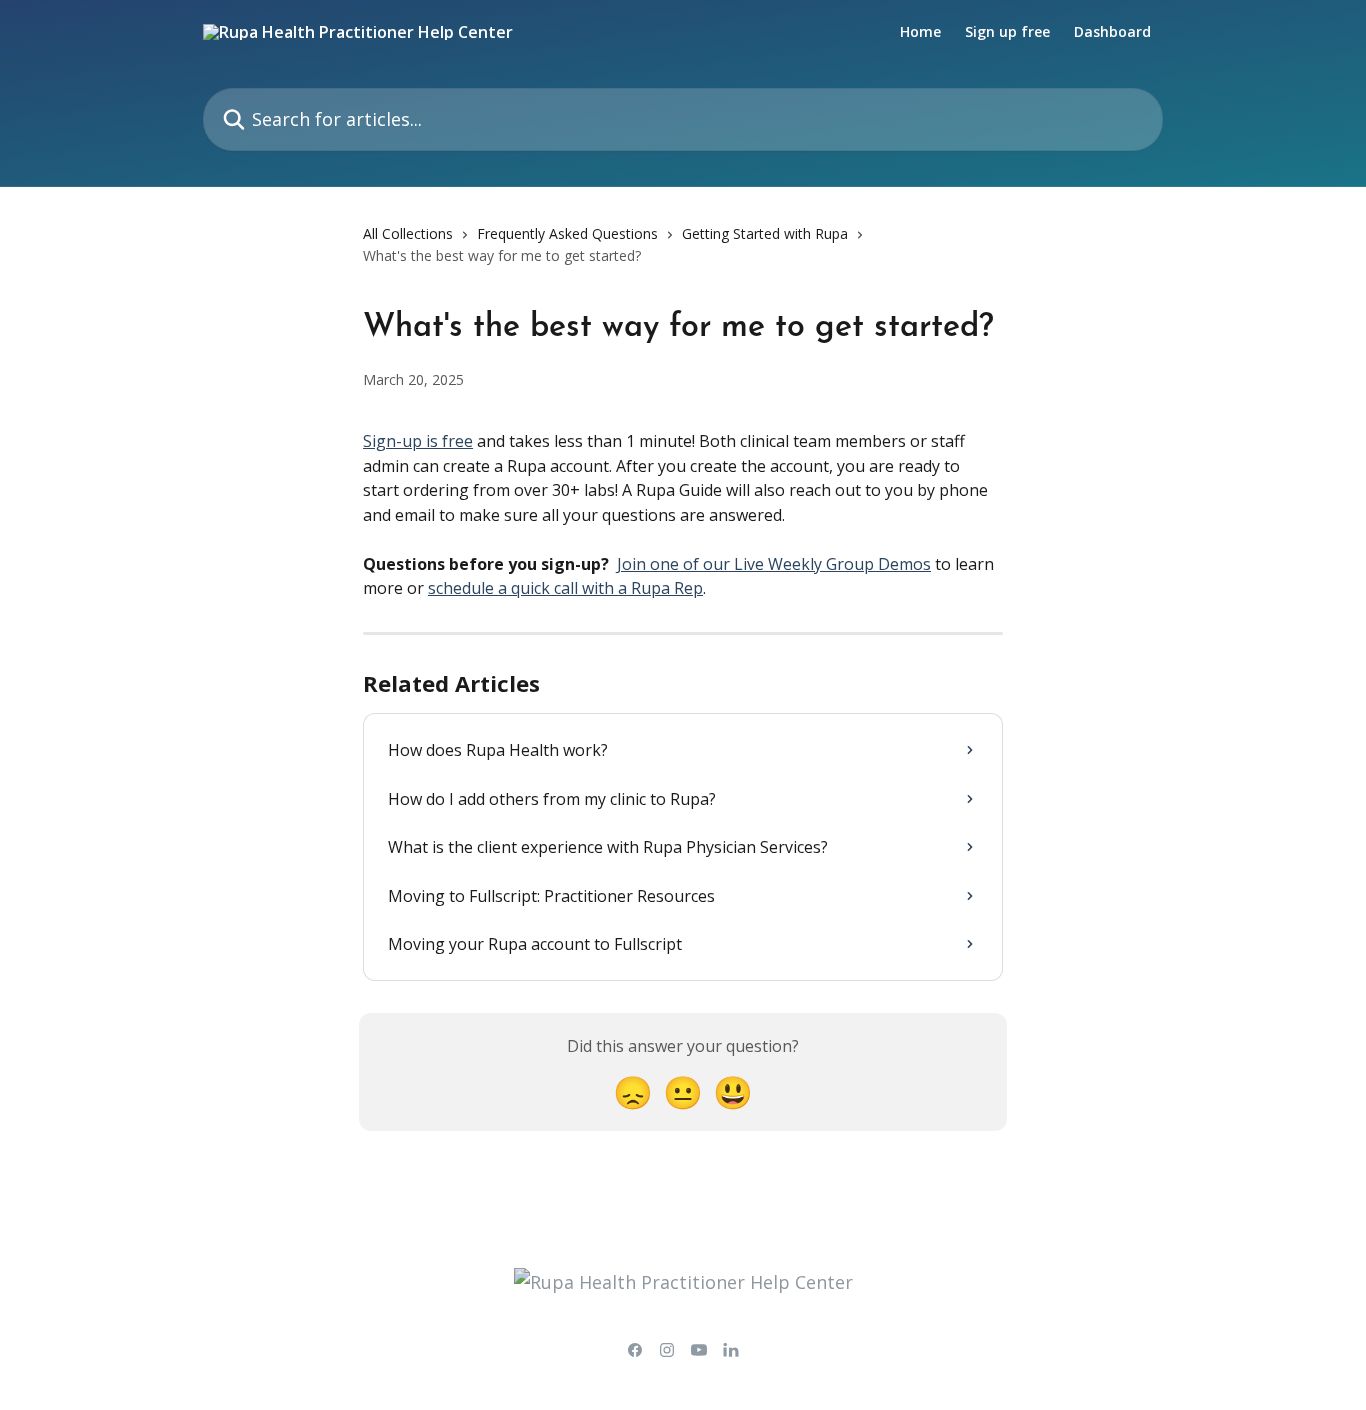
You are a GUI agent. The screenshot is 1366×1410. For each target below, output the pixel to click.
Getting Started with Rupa (765, 233)
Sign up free (1007, 32)
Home (920, 32)
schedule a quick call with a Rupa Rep (565, 588)
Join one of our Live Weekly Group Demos (774, 564)
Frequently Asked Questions (567, 233)
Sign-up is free (418, 441)
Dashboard (1112, 32)
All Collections (408, 233)
